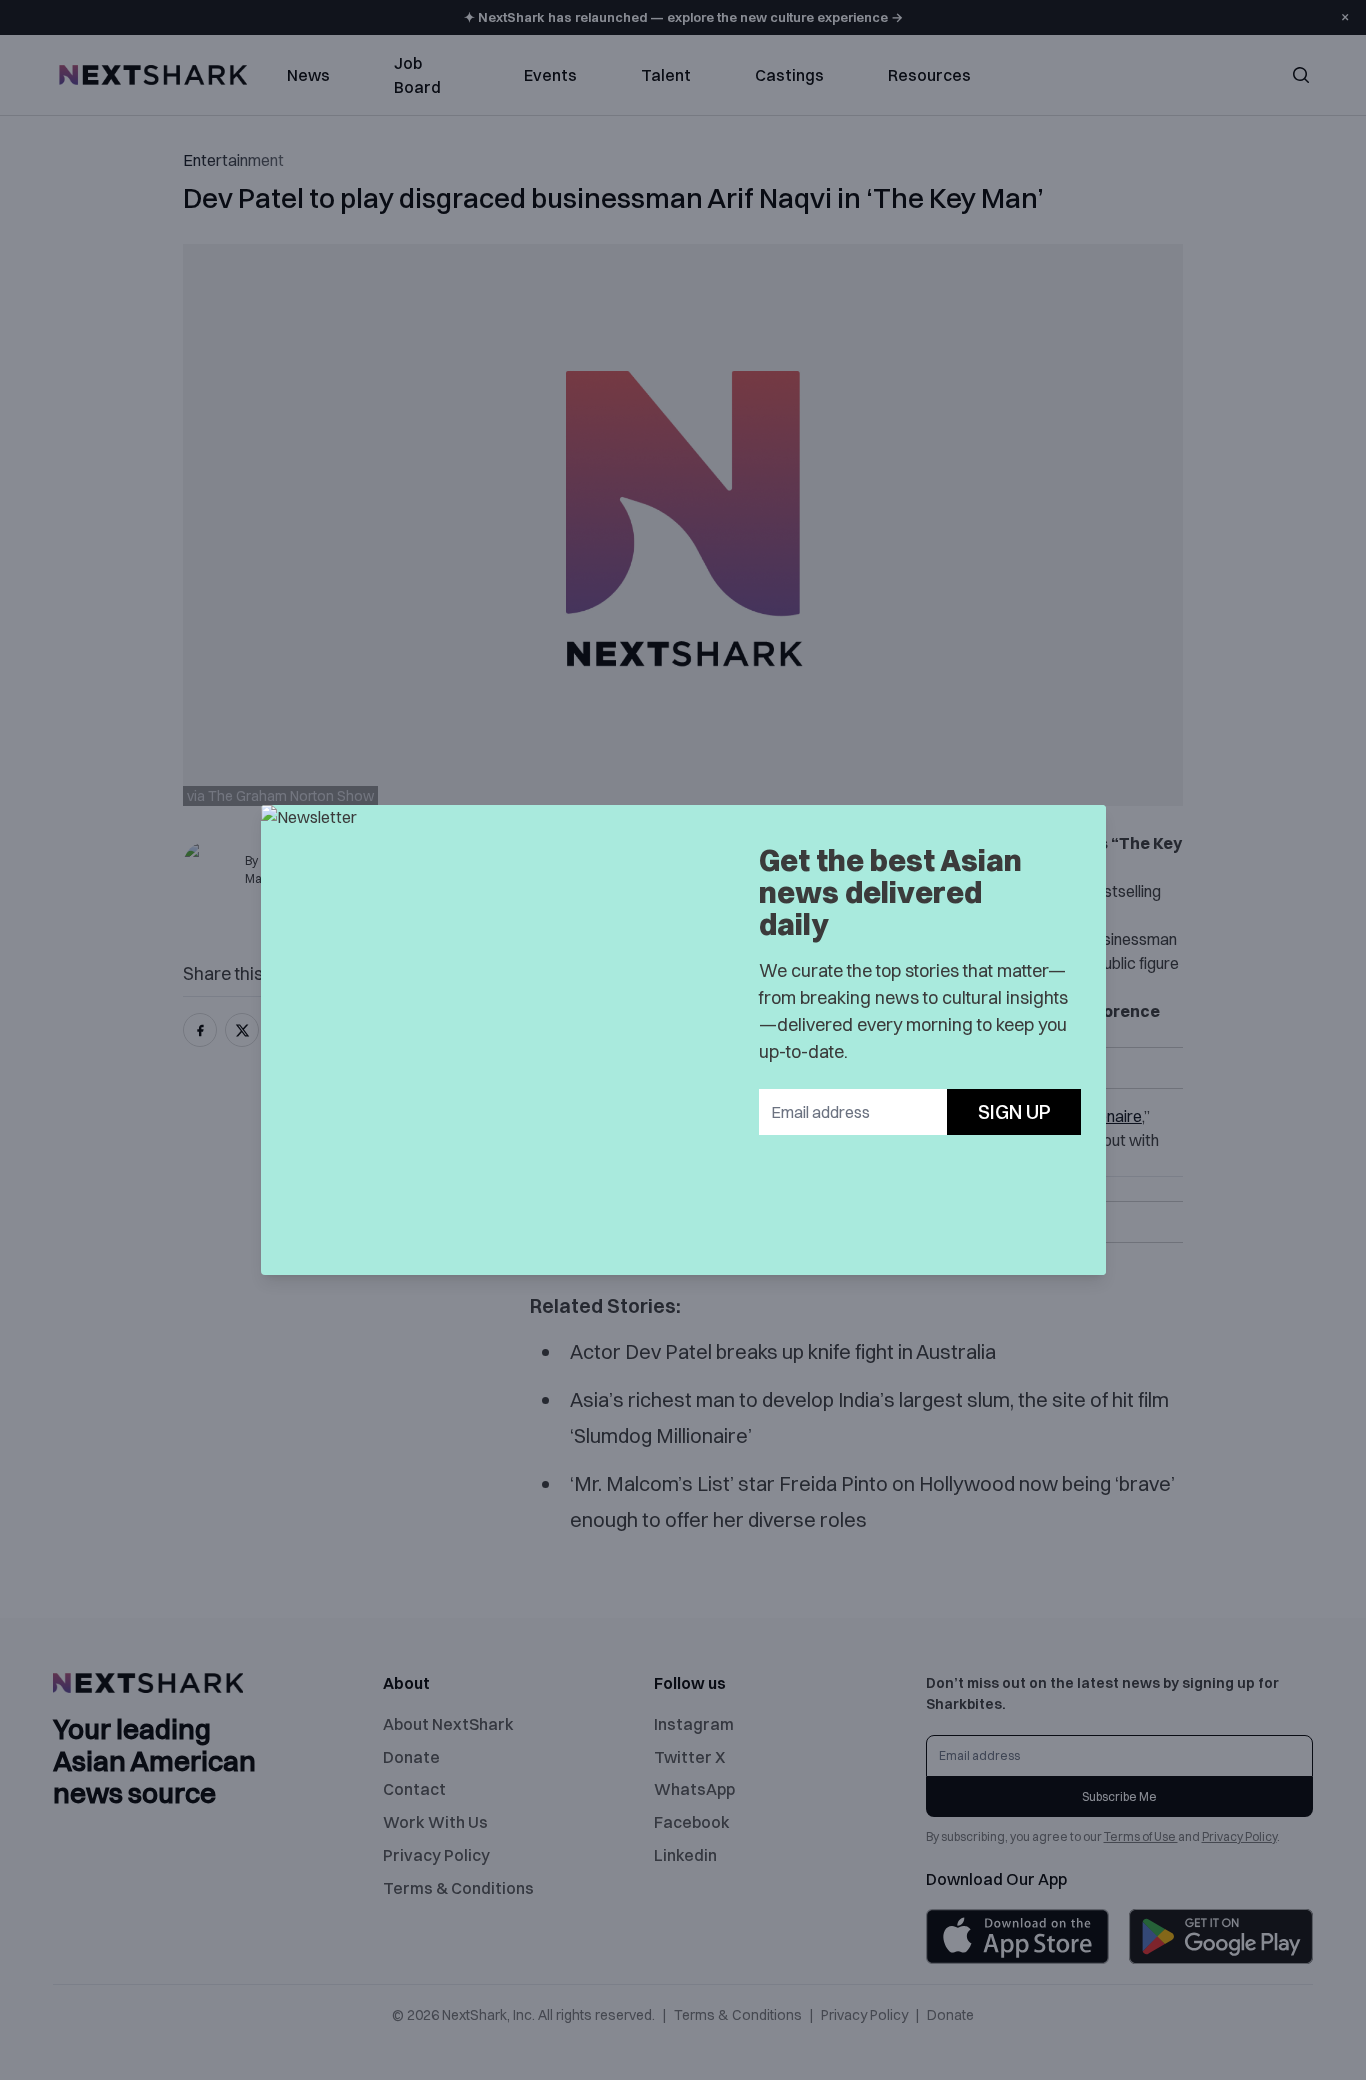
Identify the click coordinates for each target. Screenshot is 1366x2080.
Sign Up (1014, 1111)
